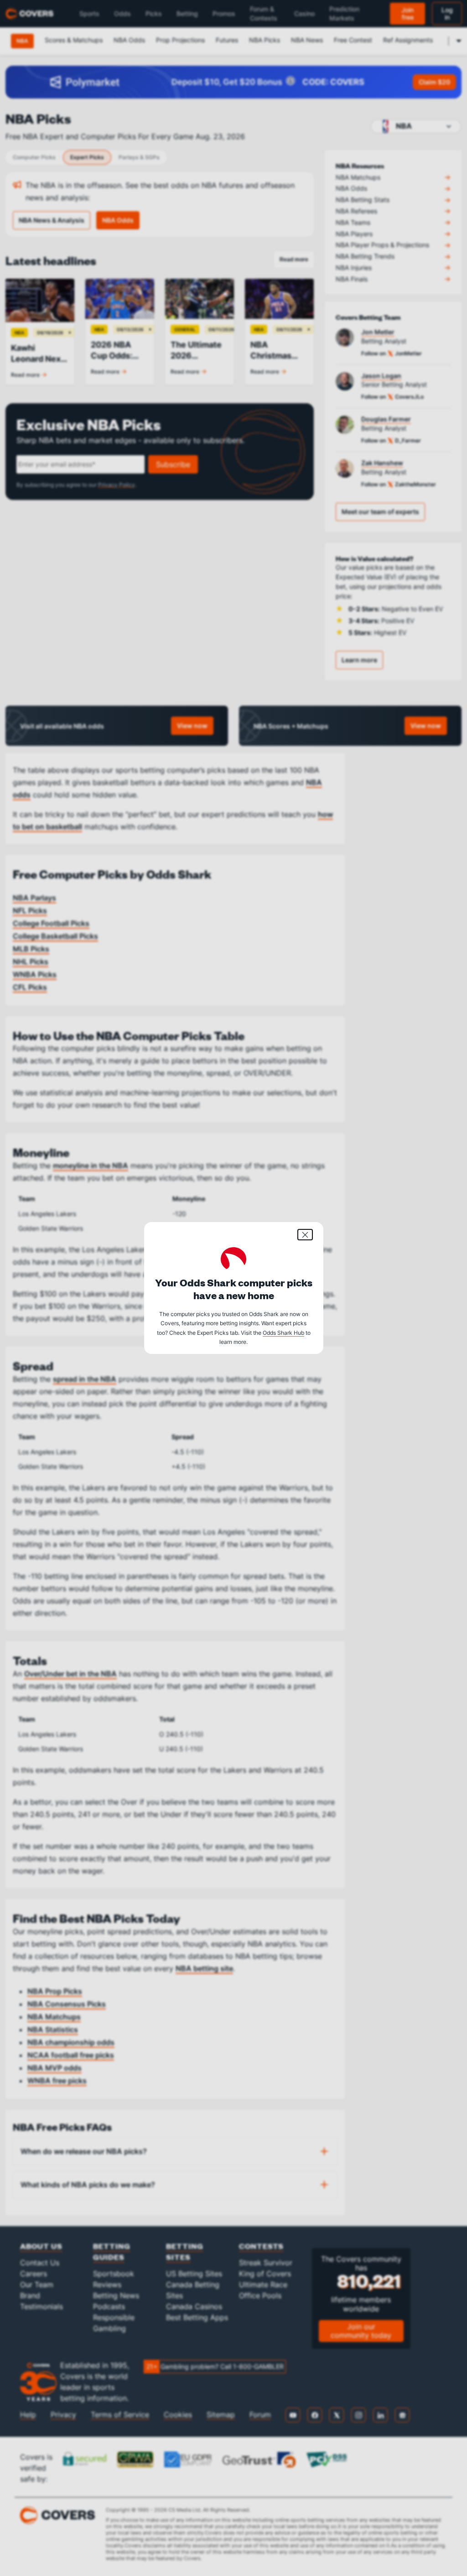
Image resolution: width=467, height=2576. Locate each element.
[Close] (305, 1235)
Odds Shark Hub (283, 1333)
